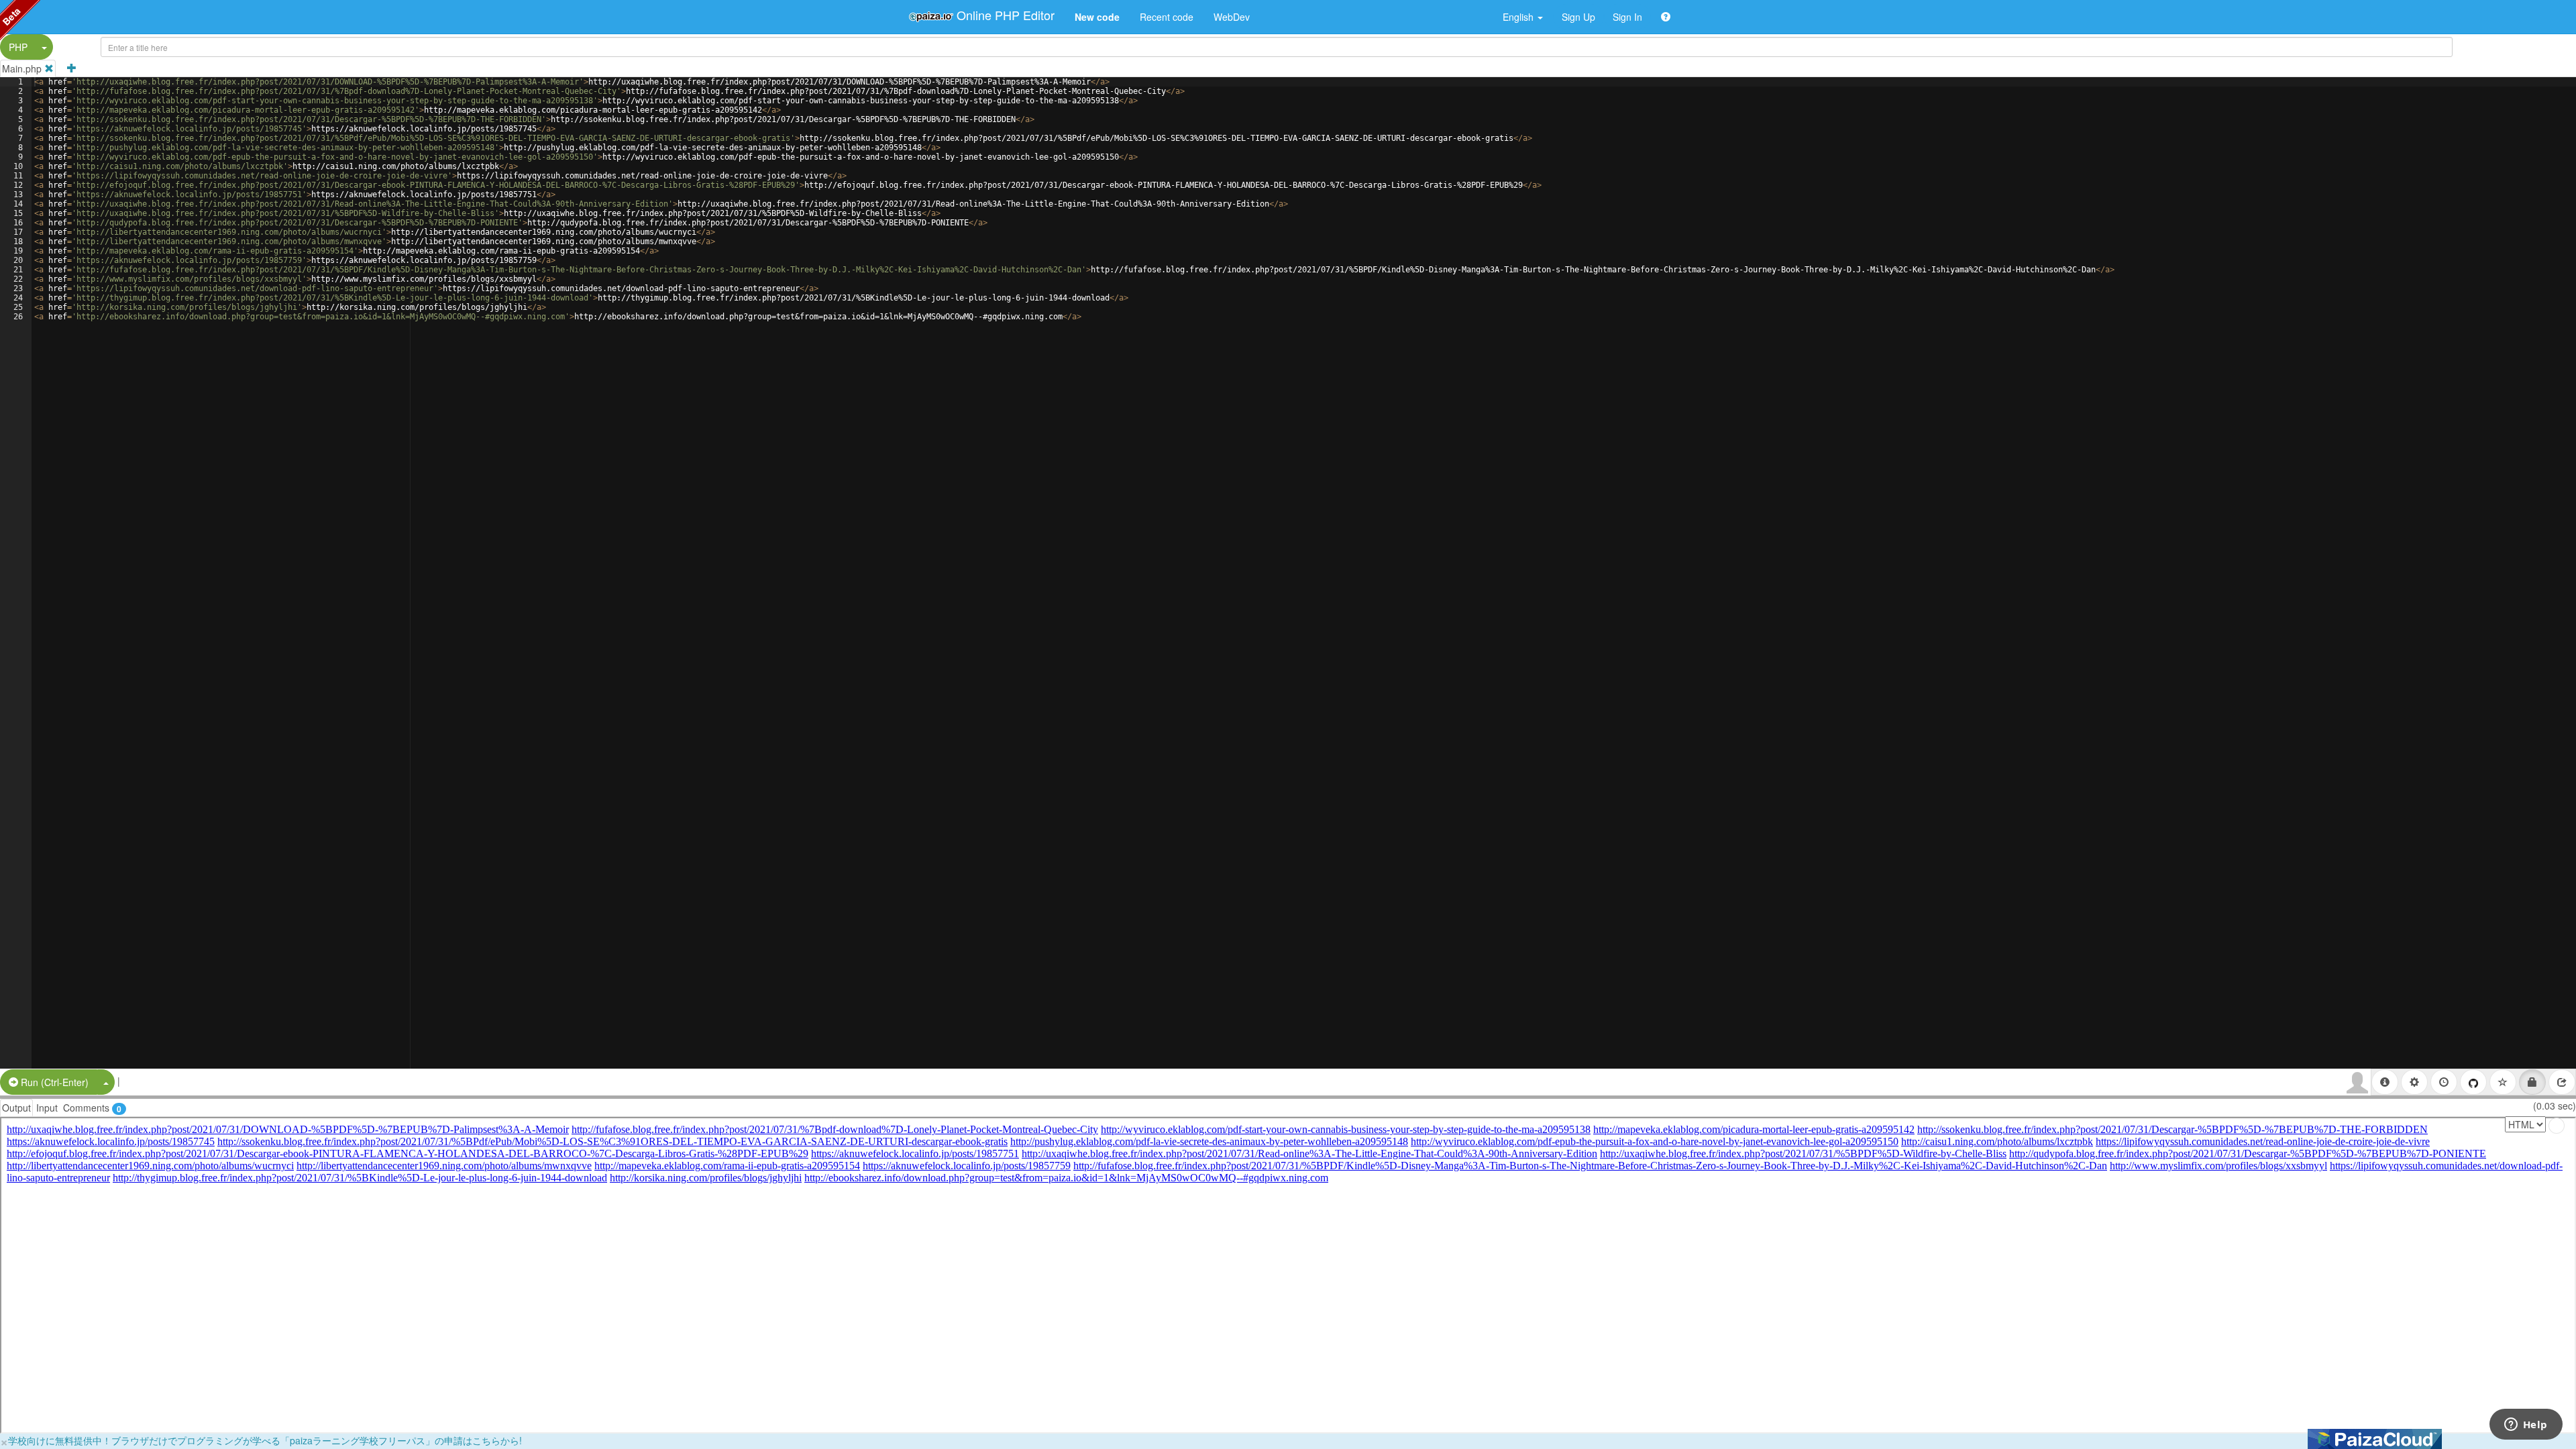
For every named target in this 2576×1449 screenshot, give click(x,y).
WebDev (1232, 17)
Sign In (1627, 17)
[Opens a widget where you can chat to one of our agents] (2526, 1426)
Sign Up (1578, 17)
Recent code (1167, 17)
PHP (18, 47)
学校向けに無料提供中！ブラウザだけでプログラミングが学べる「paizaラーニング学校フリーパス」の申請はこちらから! (265, 1440)
